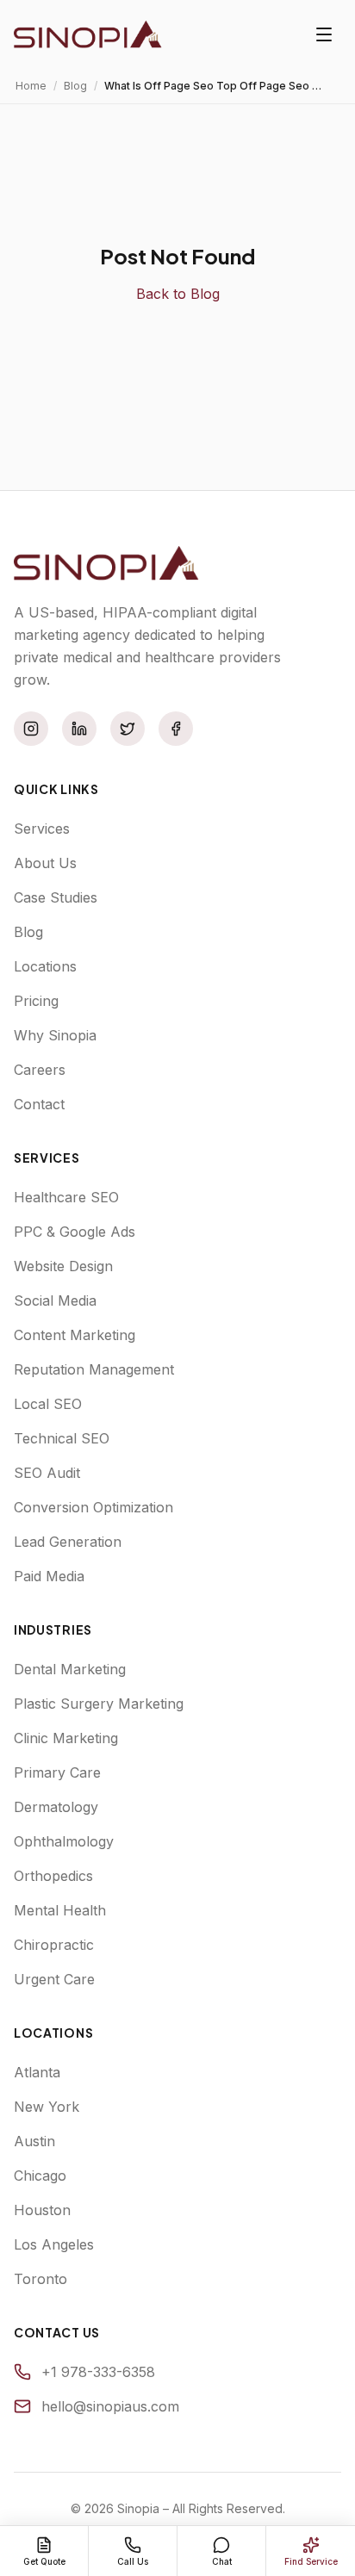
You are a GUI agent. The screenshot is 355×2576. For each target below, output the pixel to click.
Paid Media (49, 1576)
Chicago (40, 2176)
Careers (40, 1070)
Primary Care (57, 1772)
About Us (45, 863)
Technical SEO (62, 1438)
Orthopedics (53, 1876)
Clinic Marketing (66, 1738)
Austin (34, 2141)
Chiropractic (54, 1945)
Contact (39, 1104)
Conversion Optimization (93, 1507)
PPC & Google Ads (75, 1232)
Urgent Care (54, 1979)
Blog (75, 86)
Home (31, 86)
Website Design (63, 1266)
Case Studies (56, 897)
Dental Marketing (70, 1669)
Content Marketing (75, 1335)
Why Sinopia (55, 1035)
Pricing (36, 1001)
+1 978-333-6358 (98, 2372)
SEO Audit (47, 1473)
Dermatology (56, 1807)
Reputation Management (94, 1369)
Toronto (40, 2279)
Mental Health (60, 1910)
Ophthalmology (64, 1841)
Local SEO (48, 1404)
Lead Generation (68, 1542)
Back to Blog (178, 294)
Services (42, 829)
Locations (45, 966)
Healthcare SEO (66, 1197)
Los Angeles (54, 2244)
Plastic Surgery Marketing (99, 1704)
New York (47, 2107)
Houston (42, 2210)
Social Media (55, 1300)
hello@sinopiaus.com (110, 2406)
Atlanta (37, 2072)
